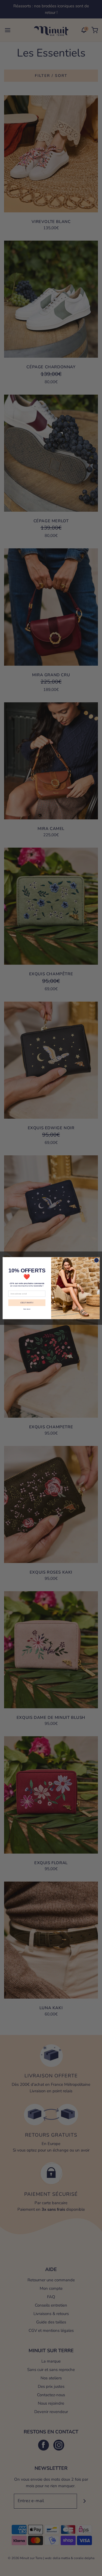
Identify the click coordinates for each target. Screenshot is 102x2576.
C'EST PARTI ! (27, 1303)
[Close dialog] (96, 1260)
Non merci (27, 1309)
